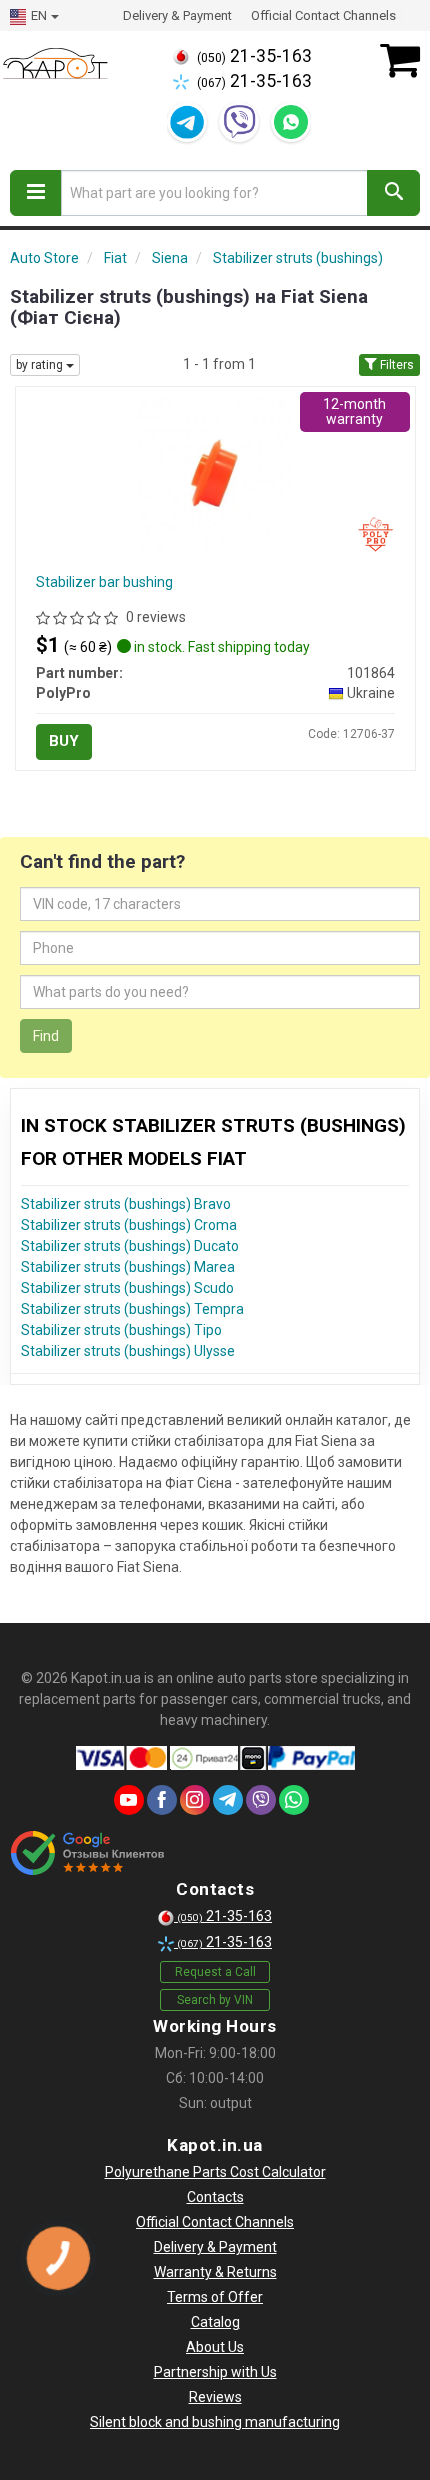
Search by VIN (215, 2000)
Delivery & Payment (177, 15)
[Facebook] (162, 1800)
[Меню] (36, 193)
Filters (395, 365)
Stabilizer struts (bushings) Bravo (126, 1204)
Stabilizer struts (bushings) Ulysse (128, 1351)
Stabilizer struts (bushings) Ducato (130, 1246)
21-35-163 (254, 56)
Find (46, 1036)
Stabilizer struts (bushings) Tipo (121, 1330)
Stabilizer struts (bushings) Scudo (127, 1288)
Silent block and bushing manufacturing (215, 2422)
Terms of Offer (215, 2297)
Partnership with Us (215, 2372)
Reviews (215, 2397)
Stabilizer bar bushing (104, 582)
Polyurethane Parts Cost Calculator (215, 2172)
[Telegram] (187, 122)
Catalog (215, 2322)
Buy (64, 741)
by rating (41, 365)
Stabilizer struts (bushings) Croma (129, 1225)
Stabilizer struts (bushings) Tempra (132, 1309)
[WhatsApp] (291, 122)
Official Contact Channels (323, 15)
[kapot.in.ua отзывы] (87, 1853)
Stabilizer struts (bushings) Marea (128, 1267)
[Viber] (239, 122)
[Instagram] (195, 1800)
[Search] (393, 193)
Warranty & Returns (215, 2272)
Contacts (215, 2197)
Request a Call (215, 1972)
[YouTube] (129, 1800)
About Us (215, 2347)
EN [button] (39, 15)
